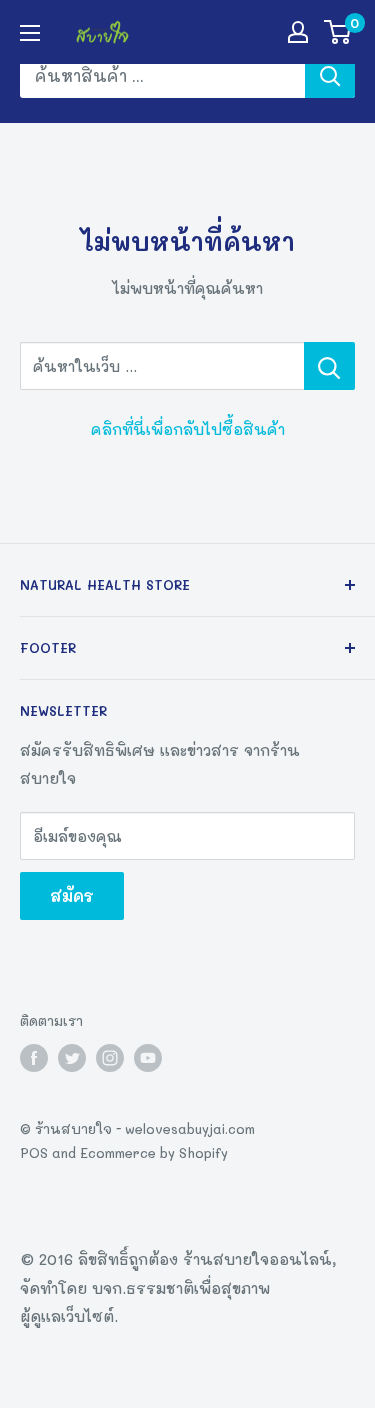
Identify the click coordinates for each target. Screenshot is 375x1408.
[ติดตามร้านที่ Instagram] (110, 1058)
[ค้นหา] (330, 76)
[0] (338, 32)
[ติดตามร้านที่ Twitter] (72, 1058)
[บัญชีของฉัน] (298, 32)
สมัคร (72, 895)
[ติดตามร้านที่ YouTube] (148, 1058)
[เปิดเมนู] (30, 33)
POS (34, 1152)
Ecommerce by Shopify (154, 1152)
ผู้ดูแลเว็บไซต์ (67, 1316)
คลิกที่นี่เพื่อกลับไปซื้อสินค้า (188, 429)
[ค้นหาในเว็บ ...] (329, 366)
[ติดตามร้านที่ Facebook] (34, 1058)
